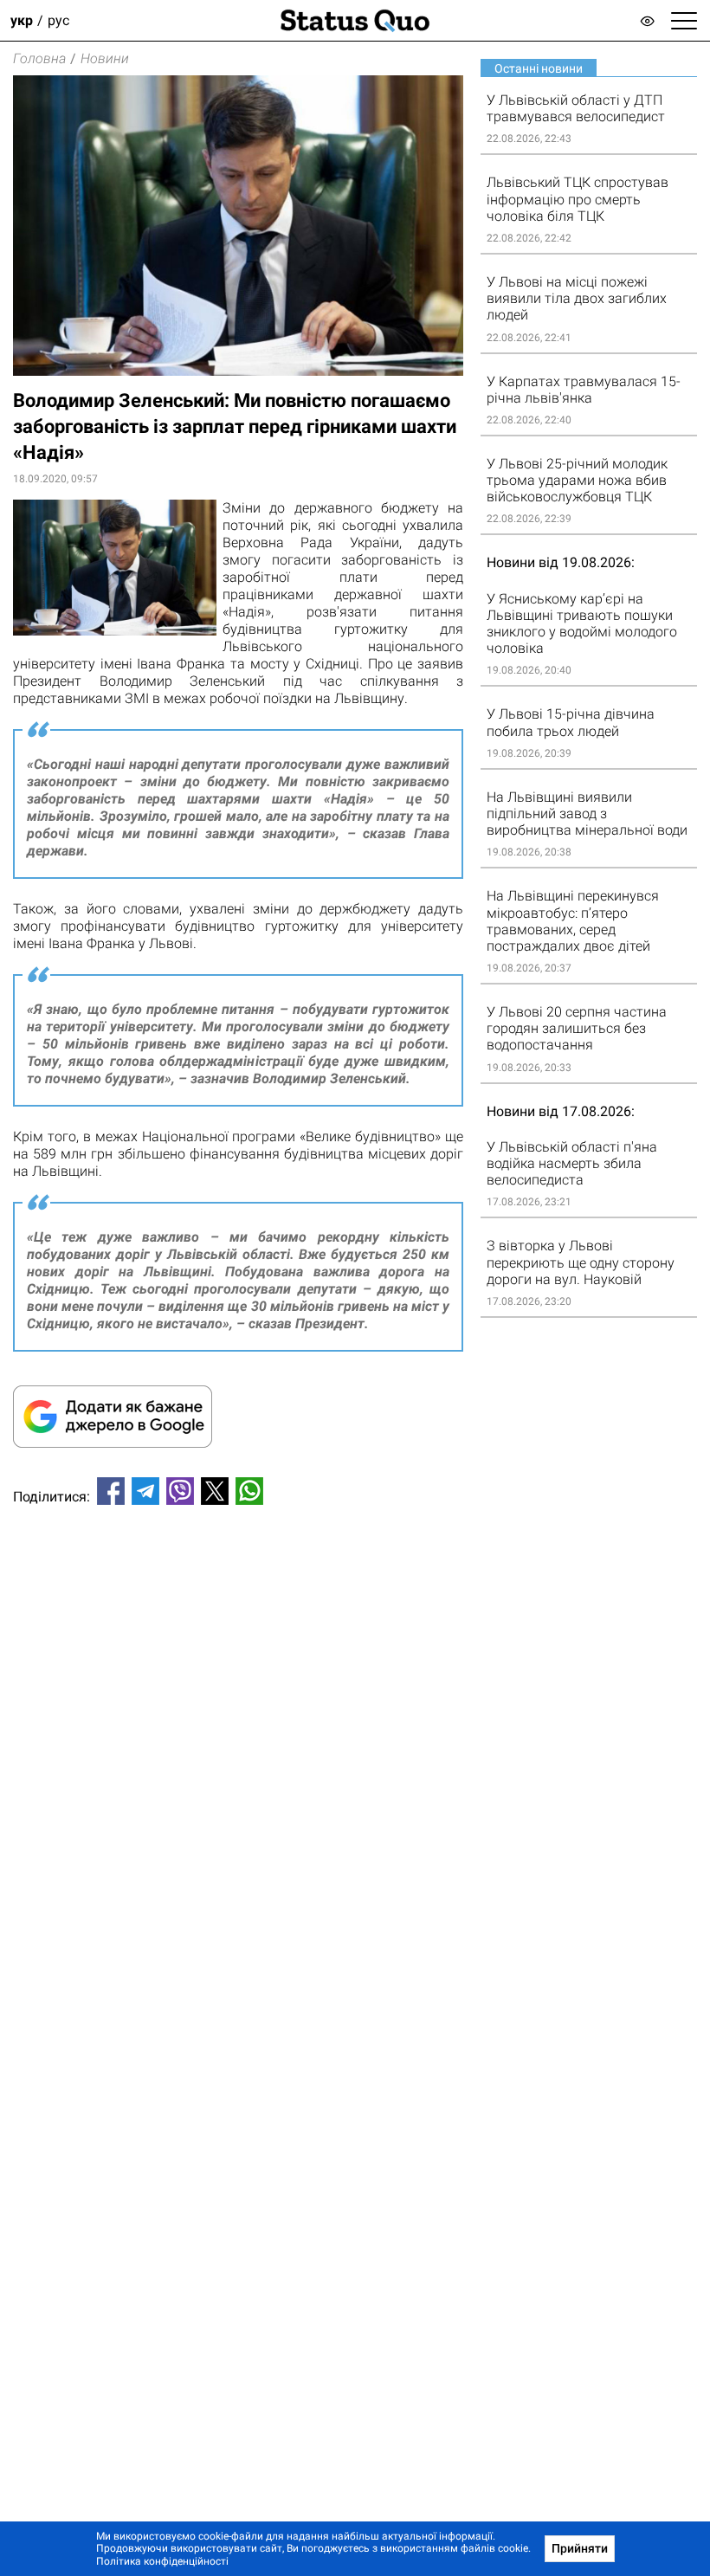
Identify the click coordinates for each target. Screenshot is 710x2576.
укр (22, 20)
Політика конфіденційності (162, 2561)
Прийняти (580, 2548)
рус (58, 20)
